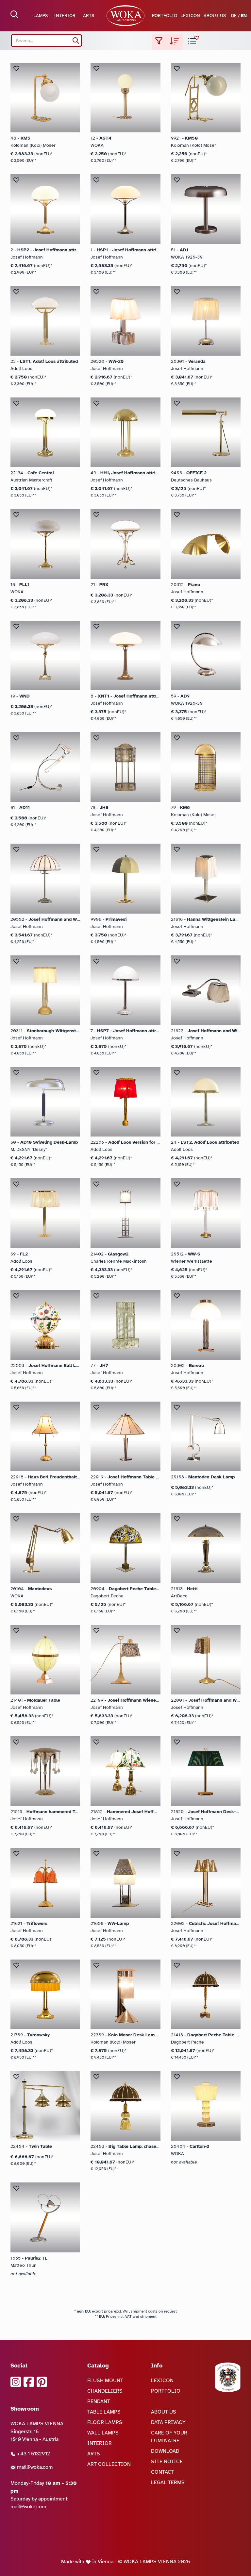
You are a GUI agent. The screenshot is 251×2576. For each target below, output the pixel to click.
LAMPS (41, 16)
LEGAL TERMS (168, 2483)
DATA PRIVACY (168, 2422)
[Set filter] (159, 42)
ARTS (89, 16)
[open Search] (14, 14)
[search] (76, 41)
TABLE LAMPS (104, 2412)
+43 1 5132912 (33, 2454)
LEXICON (190, 16)
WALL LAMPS (103, 2433)
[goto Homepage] (125, 16)
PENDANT (99, 2401)
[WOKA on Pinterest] (42, 2382)
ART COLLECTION (109, 2464)
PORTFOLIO (165, 16)
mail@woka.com (34, 2467)
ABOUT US (215, 16)
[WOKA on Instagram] (16, 2382)
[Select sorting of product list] (175, 42)
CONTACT (163, 2472)
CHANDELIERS (105, 2391)
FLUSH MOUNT (105, 2381)
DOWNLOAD (165, 2451)
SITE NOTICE (167, 2462)
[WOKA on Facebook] (29, 2382)
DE (234, 16)
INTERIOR (65, 16)
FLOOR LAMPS (105, 2422)
